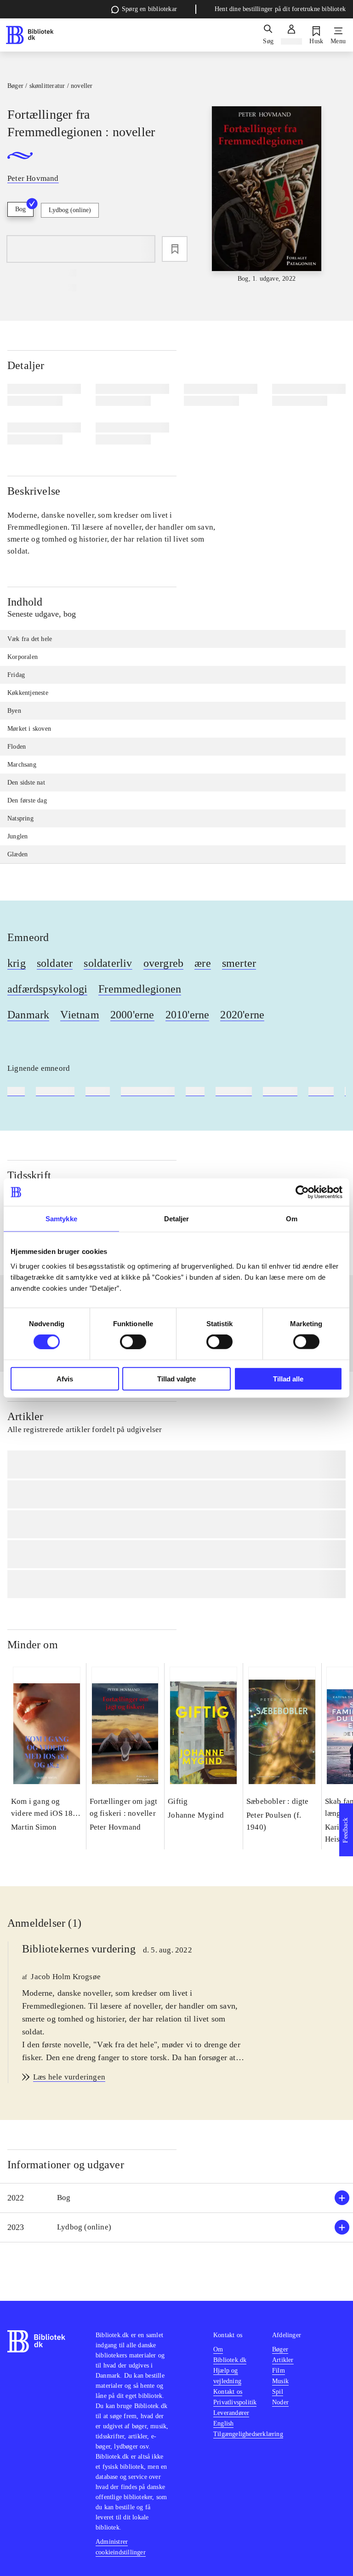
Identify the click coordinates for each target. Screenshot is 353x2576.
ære (203, 963)
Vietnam (80, 1015)
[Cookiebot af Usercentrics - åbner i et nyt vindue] (302, 1192)
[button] (176, 2198)
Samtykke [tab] (61, 1219)
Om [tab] (292, 1219)
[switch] (133, 1342)
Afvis (65, 1378)
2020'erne (242, 1015)
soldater (55, 963)
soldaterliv (108, 963)
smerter (239, 963)
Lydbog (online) (70, 210)
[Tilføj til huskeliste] (175, 249)
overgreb (164, 963)
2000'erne (132, 1015)
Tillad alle (288, 1378)
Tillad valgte (176, 1378)
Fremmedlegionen (140, 989)
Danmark (28, 1015)
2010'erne (188, 1015)
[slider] (267, 195)
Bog (20, 209)
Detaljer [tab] (177, 1219)
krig (17, 963)
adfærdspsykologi (47, 989)
